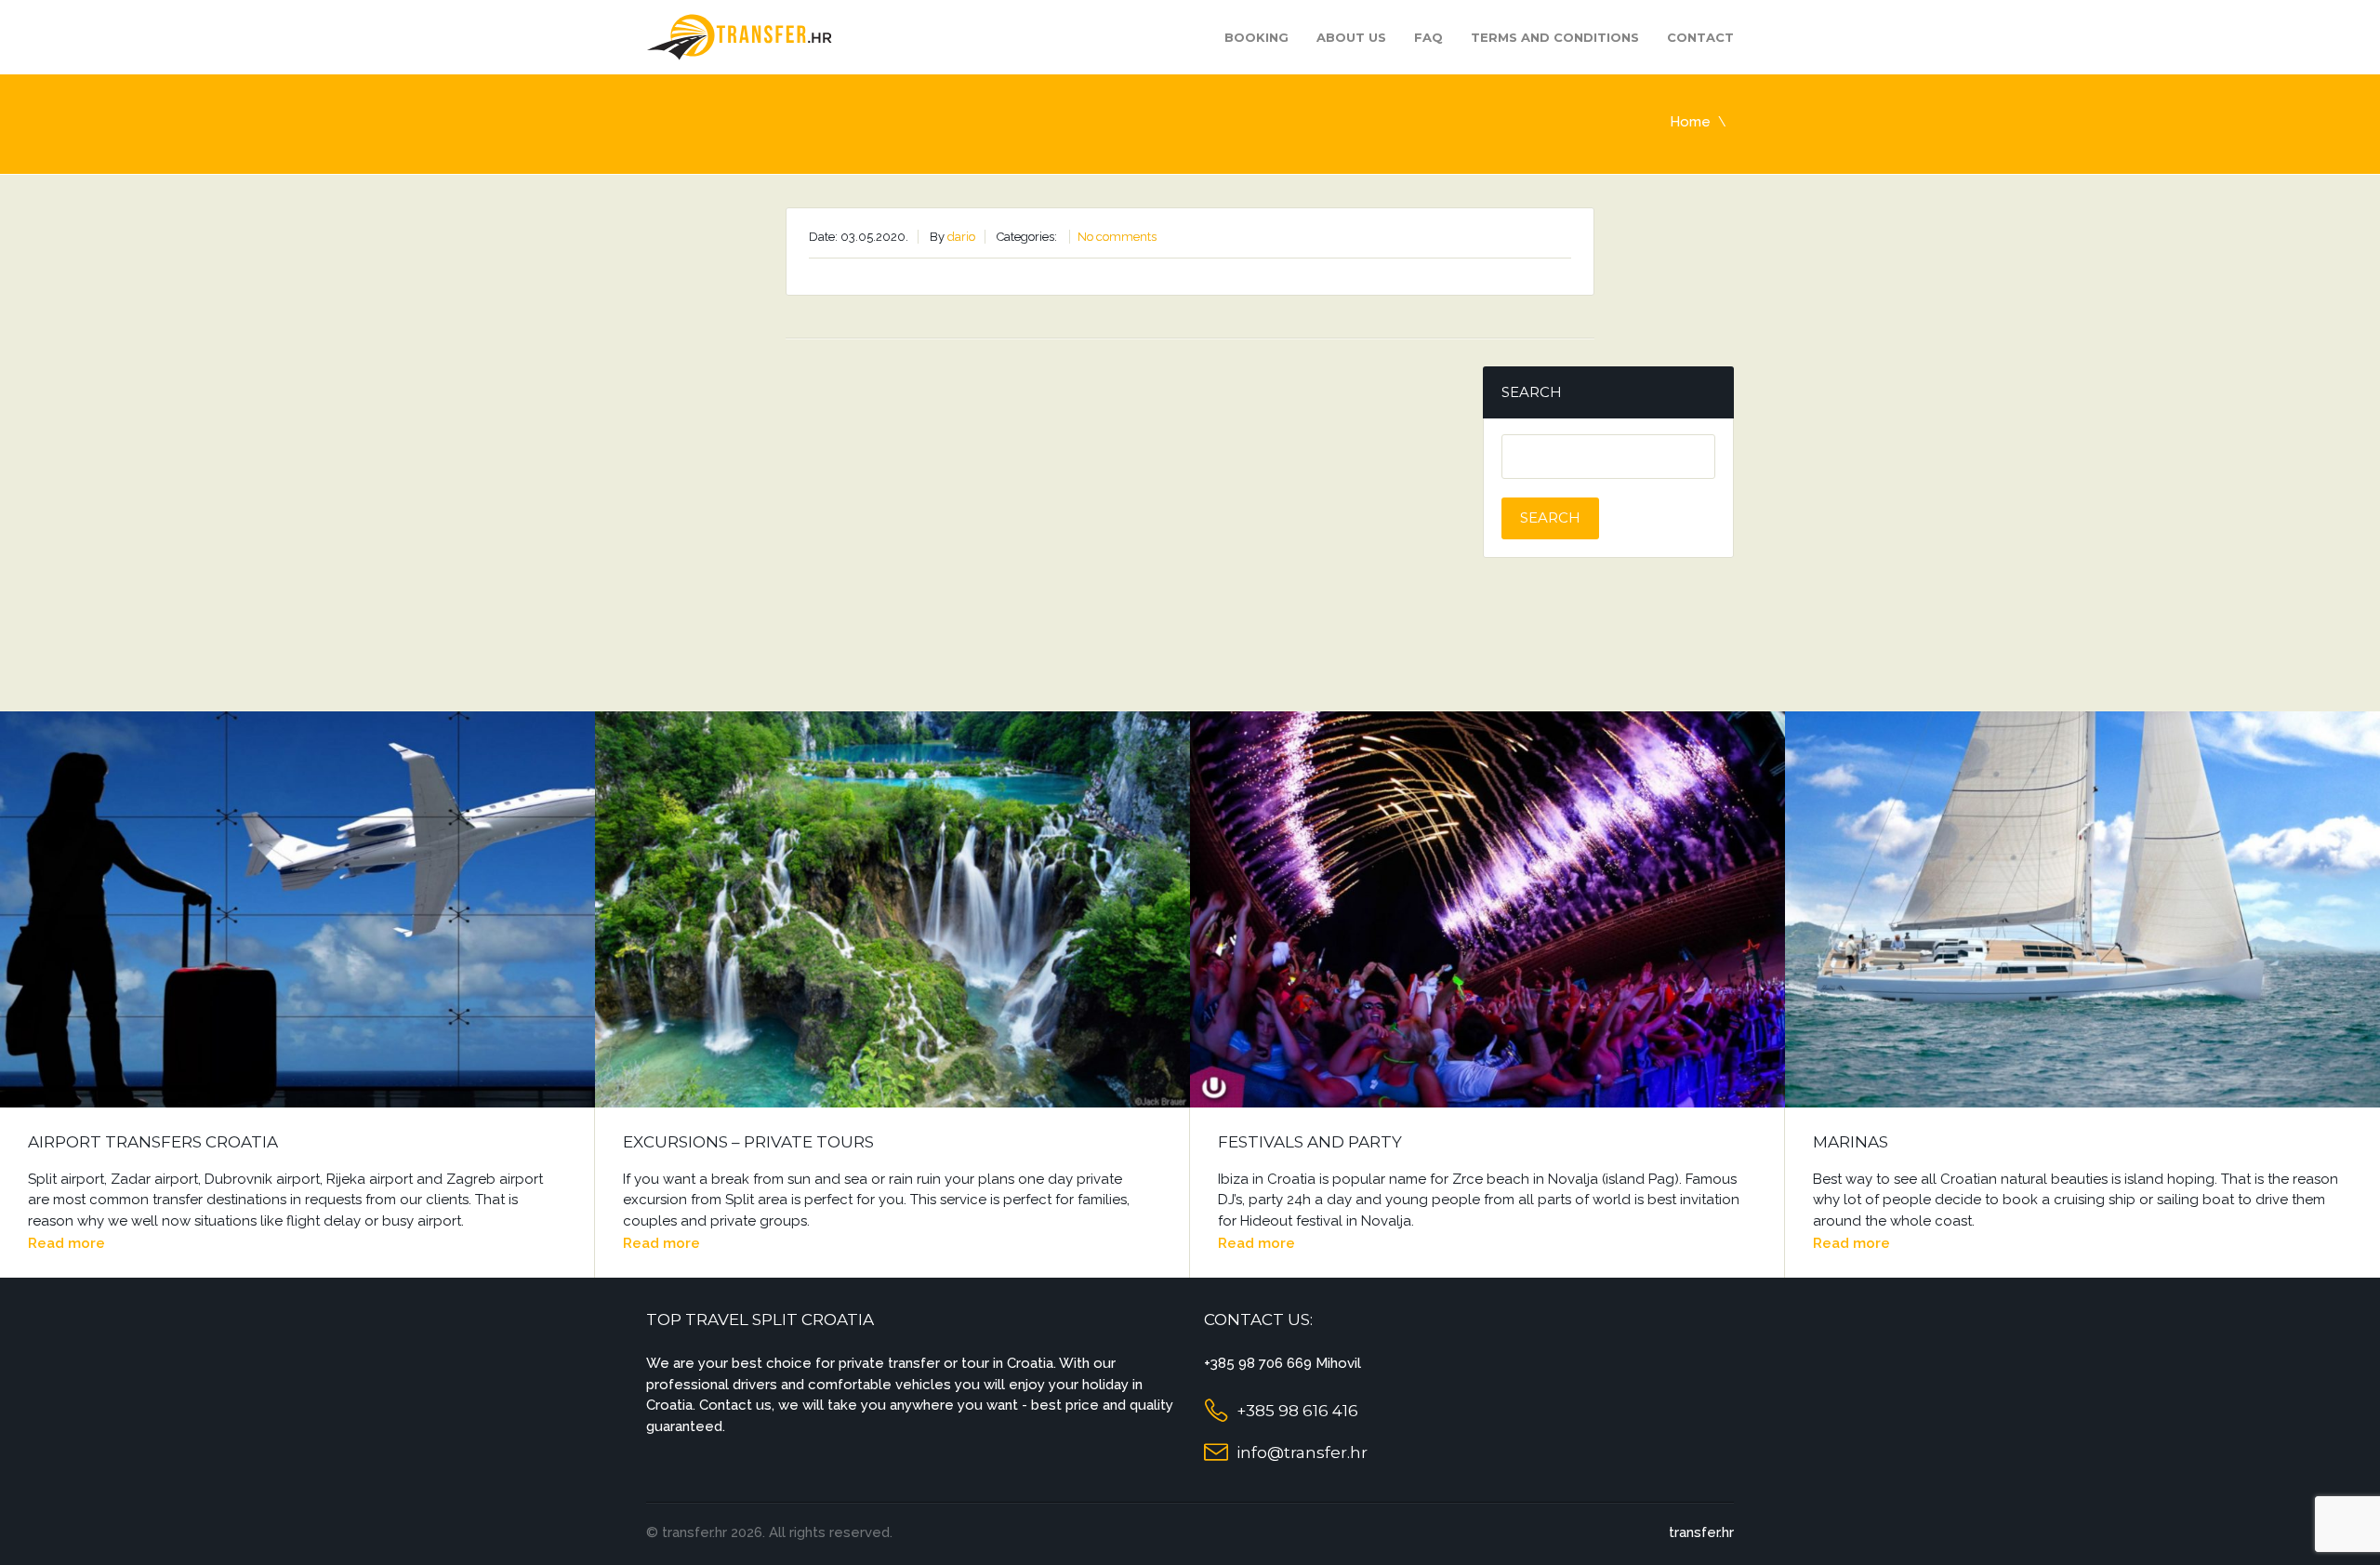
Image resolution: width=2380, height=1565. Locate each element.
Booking (1256, 37)
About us (1351, 37)
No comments (1117, 237)
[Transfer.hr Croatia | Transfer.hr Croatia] (739, 36)
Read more (66, 1243)
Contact (1700, 37)
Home (1690, 122)
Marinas (1851, 1142)
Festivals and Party (1310, 1142)
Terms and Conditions (1555, 37)
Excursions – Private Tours (748, 1142)
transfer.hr (1701, 1532)
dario (961, 237)
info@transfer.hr (1302, 1452)
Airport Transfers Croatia (153, 1142)
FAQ (1428, 37)
